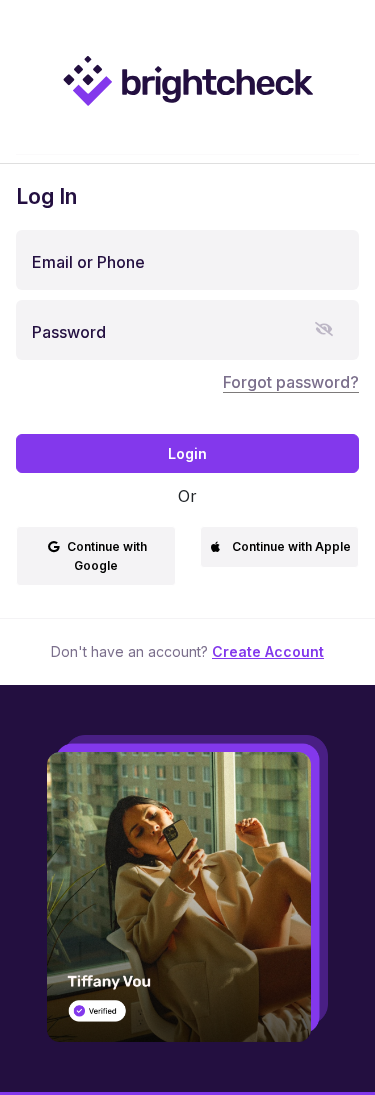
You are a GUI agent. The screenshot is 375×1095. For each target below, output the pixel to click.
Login (187, 453)
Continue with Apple (291, 546)
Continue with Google (107, 556)
